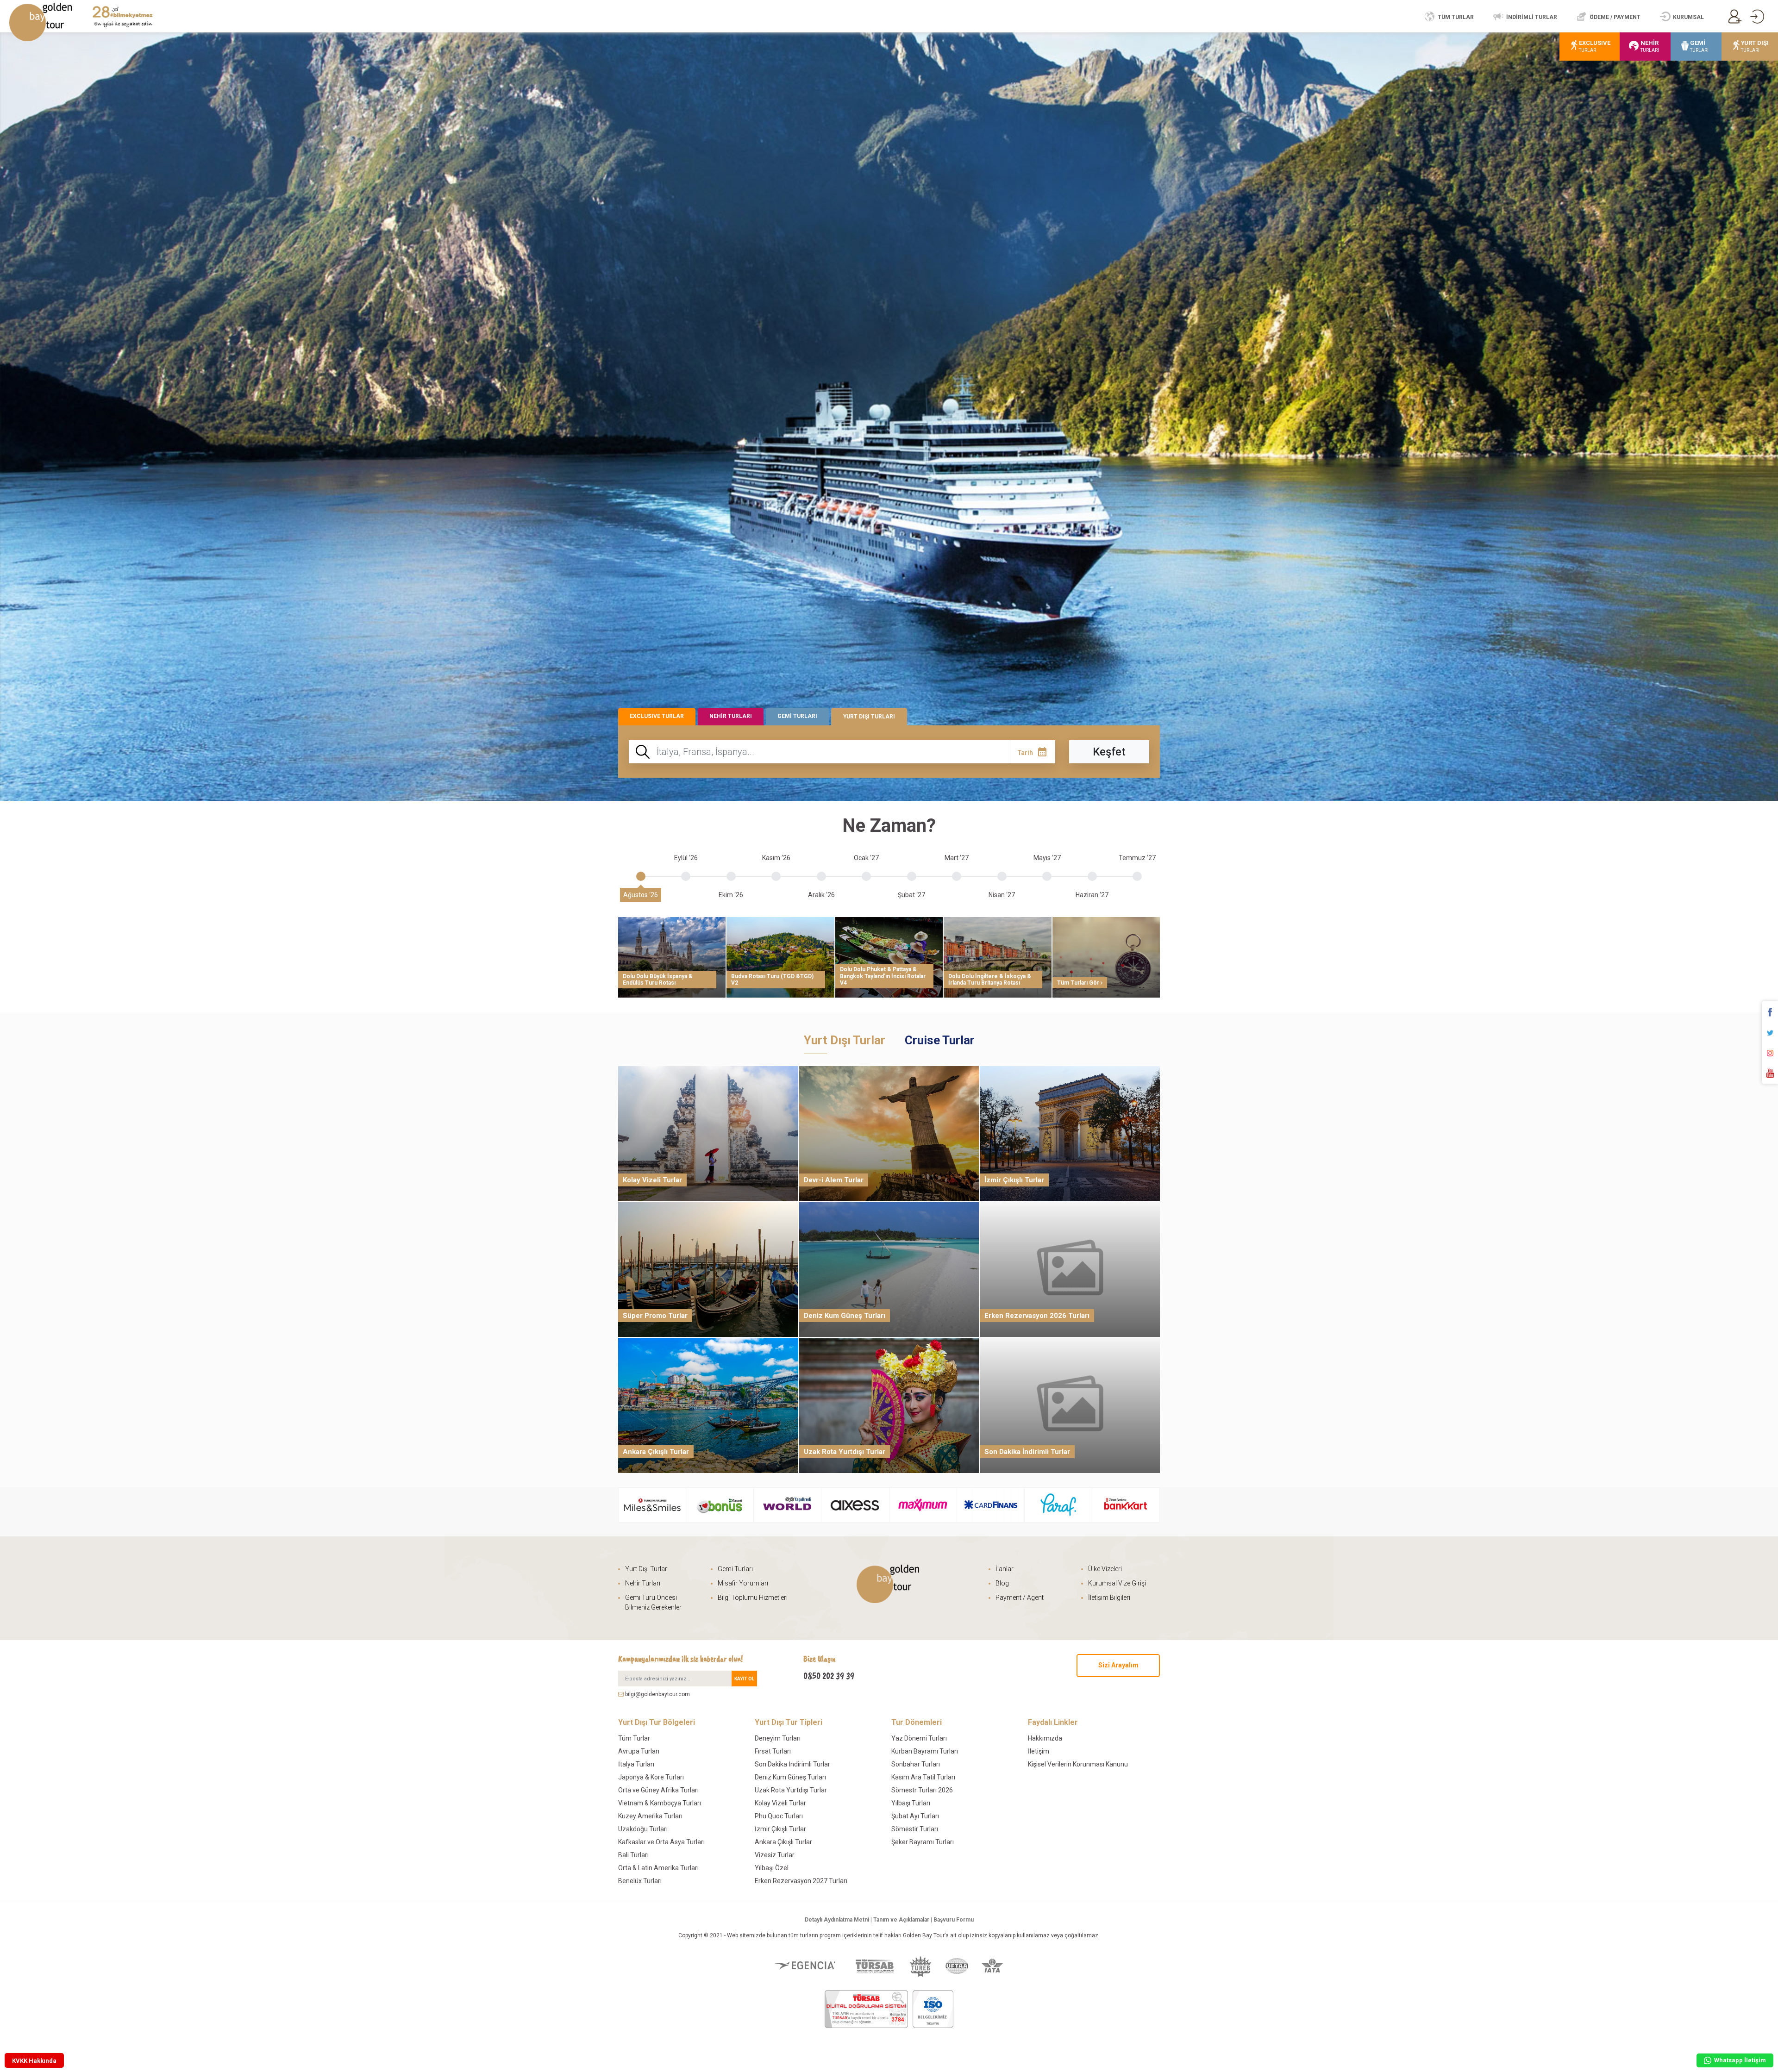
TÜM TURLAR (1456, 17)
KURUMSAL (1688, 17)
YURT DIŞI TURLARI (869, 717)
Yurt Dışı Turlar (646, 1569)
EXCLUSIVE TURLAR (657, 716)
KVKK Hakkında (34, 2061)
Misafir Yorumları (743, 1583)
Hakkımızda (1045, 1738)
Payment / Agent (1020, 1598)
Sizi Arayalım (1118, 1665)
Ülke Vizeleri (1105, 1569)
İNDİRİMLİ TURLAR (1532, 17)
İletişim (1039, 1751)
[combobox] (842, 752)
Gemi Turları (735, 1569)
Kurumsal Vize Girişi (1117, 1583)
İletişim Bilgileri (1109, 1598)
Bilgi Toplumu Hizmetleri (753, 1598)
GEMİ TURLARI (797, 716)
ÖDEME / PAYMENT (1615, 17)
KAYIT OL (744, 1679)
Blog (1002, 1583)
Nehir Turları (643, 1583)
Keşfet (1109, 752)
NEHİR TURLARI (731, 716)
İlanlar (1005, 1569)
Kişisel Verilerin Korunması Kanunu (1078, 1764)
